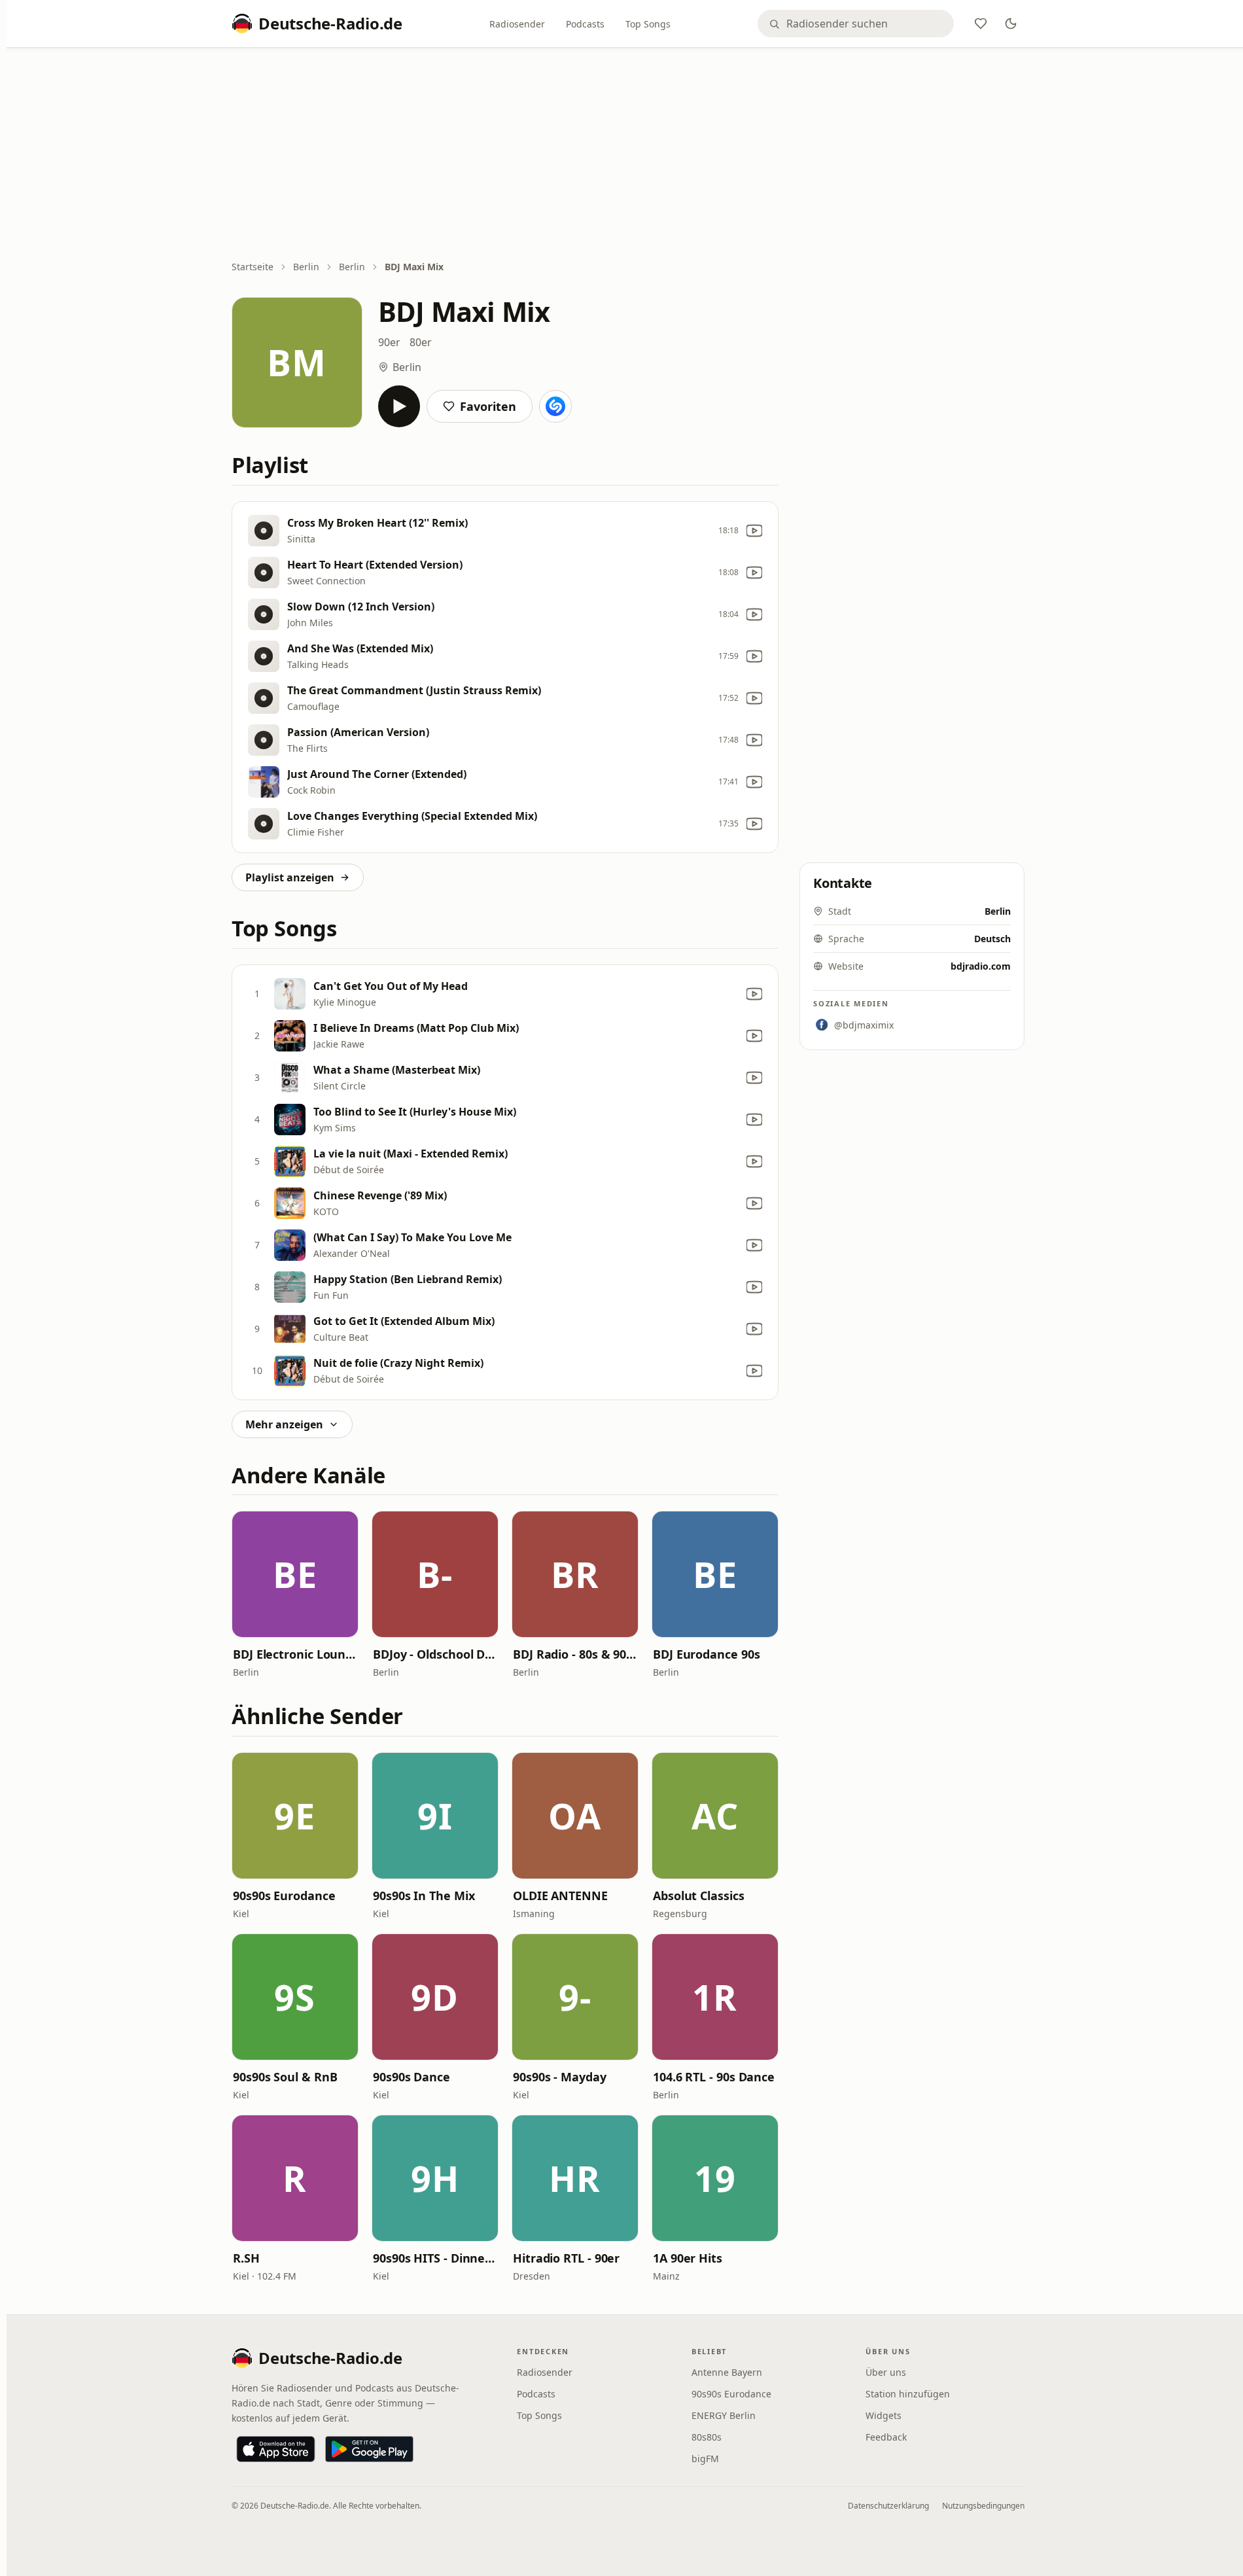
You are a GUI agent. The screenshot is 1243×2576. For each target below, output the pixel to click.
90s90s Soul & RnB (285, 2077)
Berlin (306, 267)
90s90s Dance (411, 2077)
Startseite (253, 267)
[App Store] (276, 2449)
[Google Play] (369, 2449)
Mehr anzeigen (284, 1424)
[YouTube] (754, 531)
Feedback (886, 2437)
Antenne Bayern (727, 2372)
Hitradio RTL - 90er (566, 2258)
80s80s (707, 2437)
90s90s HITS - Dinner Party (435, 2258)
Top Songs (648, 24)
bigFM (705, 2459)
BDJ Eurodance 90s (706, 1654)
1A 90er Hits (688, 2258)
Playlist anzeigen (290, 877)
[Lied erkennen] (555, 406)
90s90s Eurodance (284, 1896)
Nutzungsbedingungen (983, 2506)
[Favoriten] (981, 24)
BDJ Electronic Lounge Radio (295, 1654)
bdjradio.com (981, 966)
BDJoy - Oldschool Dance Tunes (435, 1654)
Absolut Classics (699, 1896)
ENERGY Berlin (724, 2415)
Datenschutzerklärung (888, 2506)
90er (389, 342)
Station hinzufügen (908, 2394)
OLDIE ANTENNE (560, 1896)
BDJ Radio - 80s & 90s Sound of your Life (575, 1654)
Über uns (886, 2372)
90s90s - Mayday (560, 2077)
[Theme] (1011, 24)
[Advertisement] (628, 155)
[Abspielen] (399, 406)
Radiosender (517, 24)
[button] (295, 1574)
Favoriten (488, 406)
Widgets (884, 2415)
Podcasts (585, 24)
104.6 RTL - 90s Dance (714, 2077)
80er (421, 342)
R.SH (246, 2258)
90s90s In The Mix (424, 1896)
